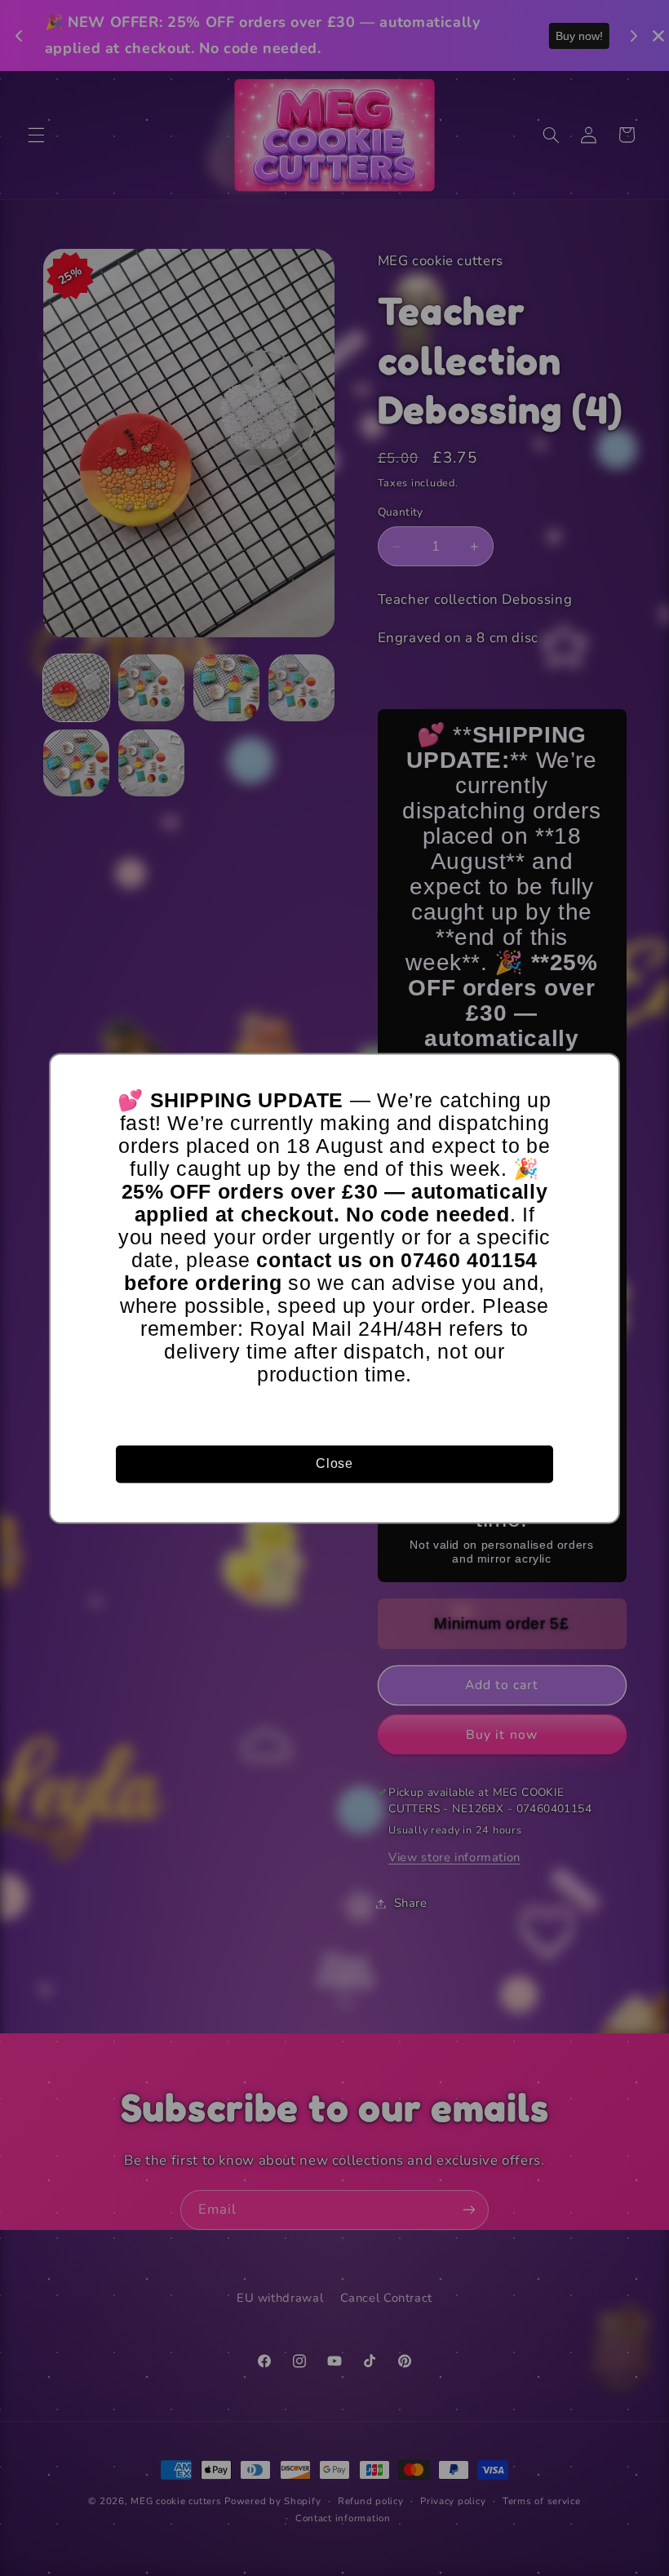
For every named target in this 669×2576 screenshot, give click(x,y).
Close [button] (334, 1463)
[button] (600, 1073)
